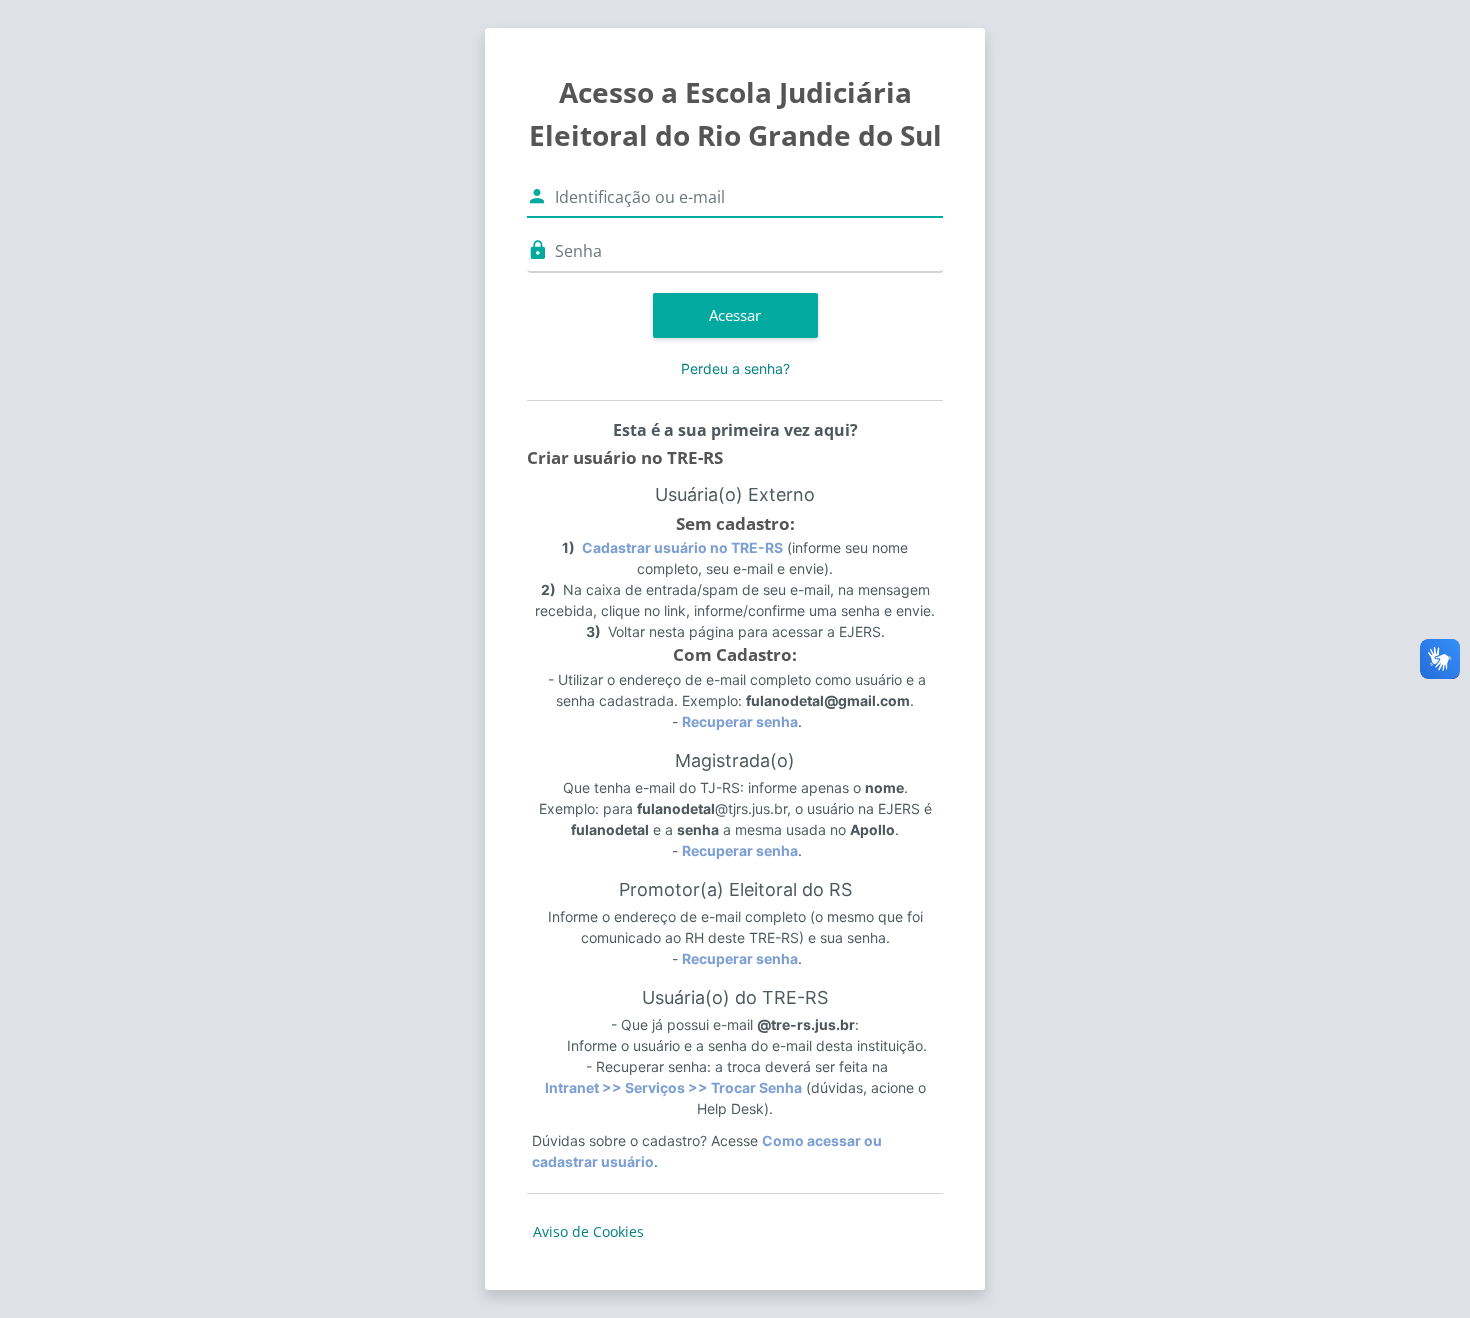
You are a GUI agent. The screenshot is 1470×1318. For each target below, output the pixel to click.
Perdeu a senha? (735, 368)
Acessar (735, 315)
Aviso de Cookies (588, 1231)
